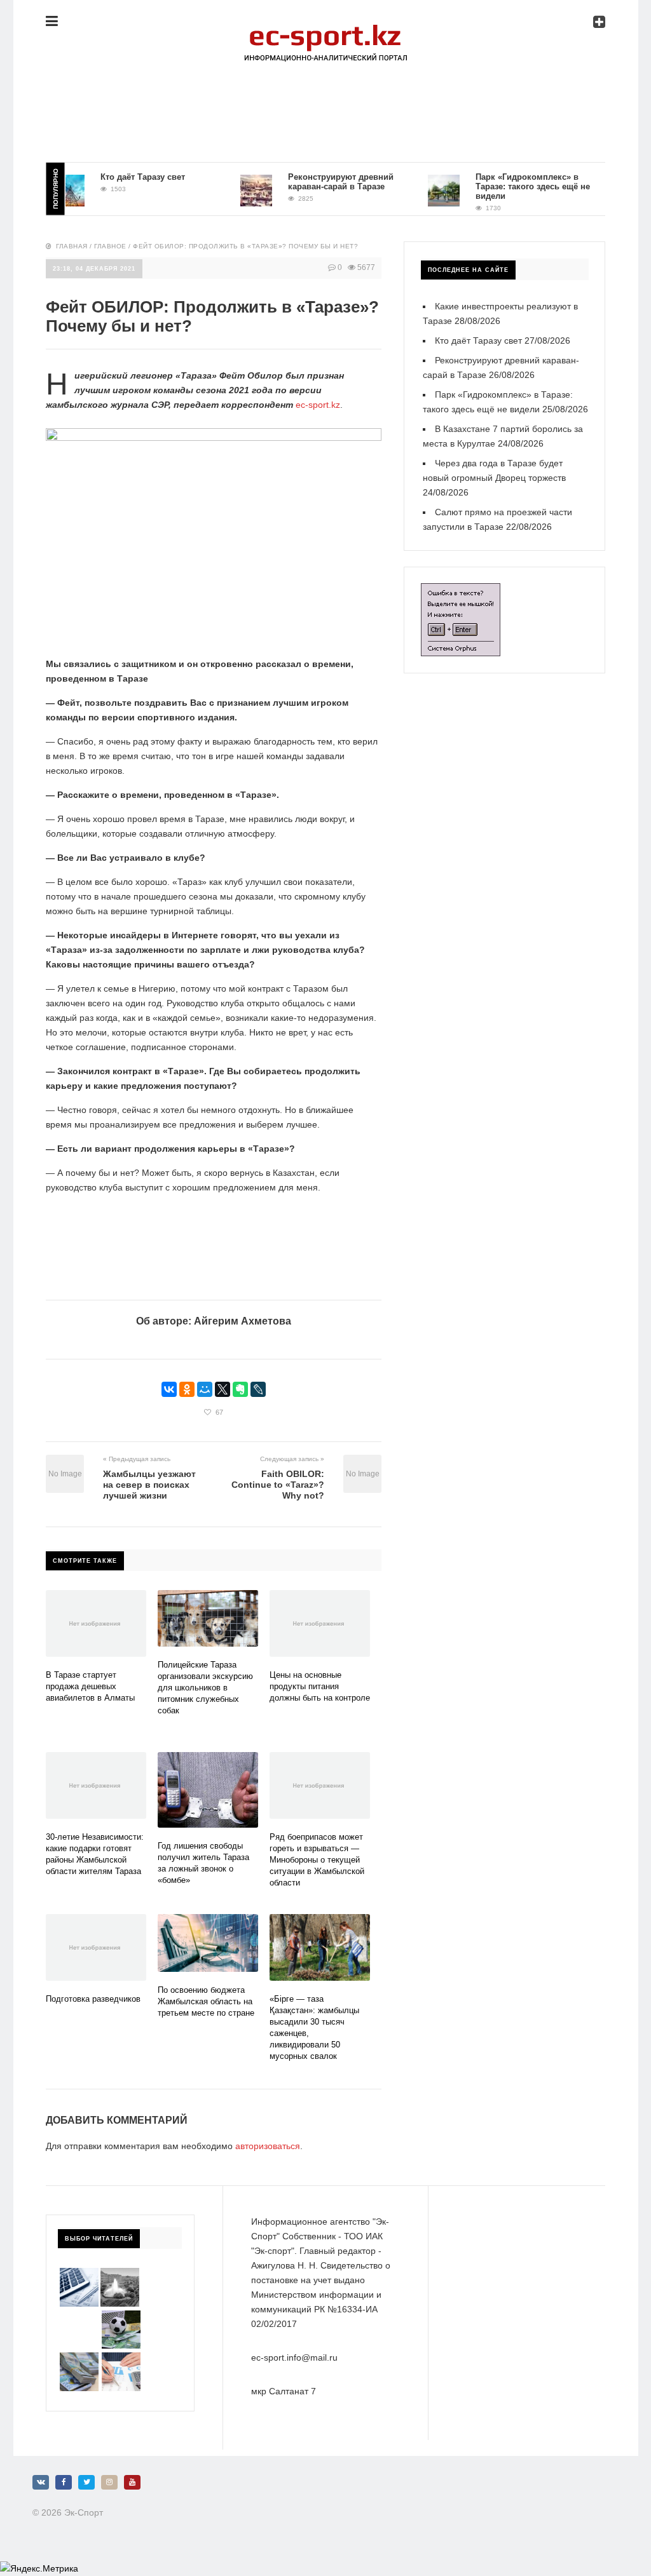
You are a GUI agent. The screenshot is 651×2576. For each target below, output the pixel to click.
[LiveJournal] (258, 1389)
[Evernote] (240, 1389)
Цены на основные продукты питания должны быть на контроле (320, 1686)
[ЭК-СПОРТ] (325, 30)
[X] (223, 1389)
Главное (110, 246)
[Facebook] (64, 2482)
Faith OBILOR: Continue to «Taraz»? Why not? (278, 1485)
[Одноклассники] (187, 1389)
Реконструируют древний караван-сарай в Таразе (320, 182)
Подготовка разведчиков (93, 1999)
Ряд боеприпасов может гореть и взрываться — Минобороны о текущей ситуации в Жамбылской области (317, 1860)
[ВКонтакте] (169, 1389)
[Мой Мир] (205, 1389)
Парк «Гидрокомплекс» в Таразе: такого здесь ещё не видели (512, 186)
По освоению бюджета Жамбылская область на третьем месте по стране (206, 2001)
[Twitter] (86, 2482)
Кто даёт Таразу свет (122, 177)
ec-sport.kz (318, 405)
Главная (72, 246)
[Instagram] (109, 2482)
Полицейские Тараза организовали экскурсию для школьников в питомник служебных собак (205, 1688)
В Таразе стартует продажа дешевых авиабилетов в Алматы (90, 1686)
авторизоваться (268, 2146)
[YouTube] (132, 2482)
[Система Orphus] (461, 590)
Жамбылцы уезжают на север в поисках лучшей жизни (149, 1485)
